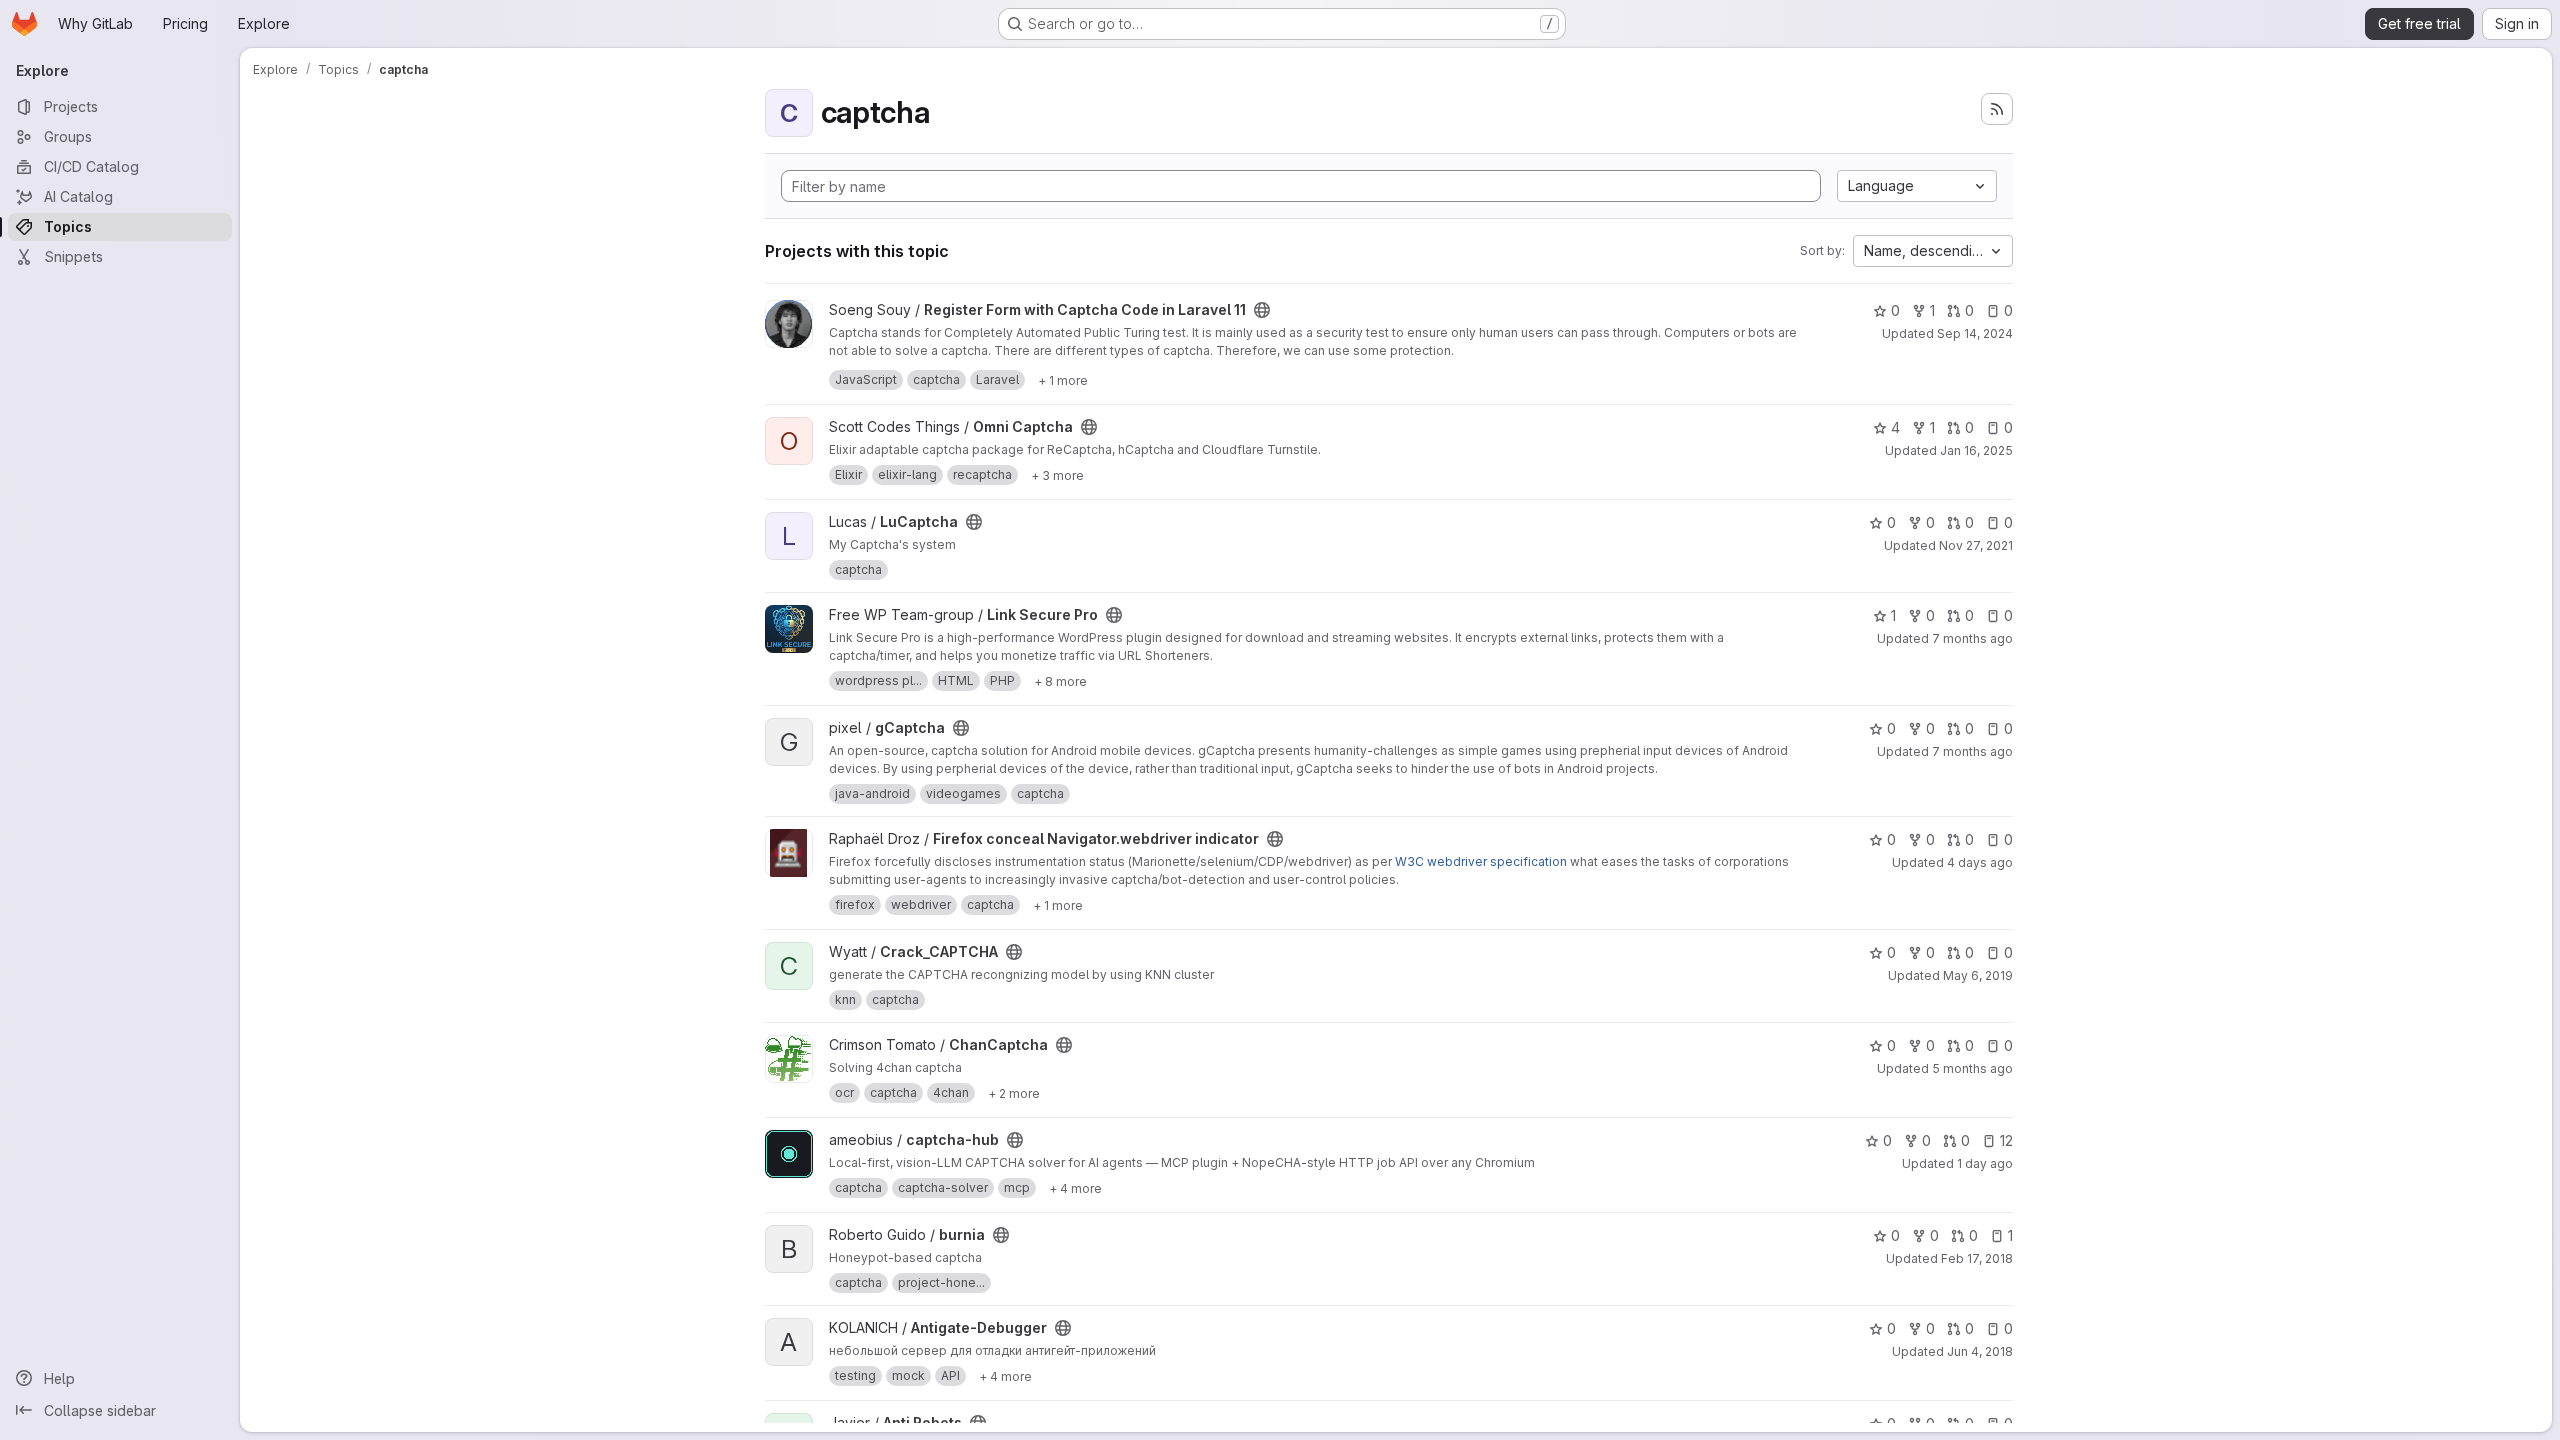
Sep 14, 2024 (1975, 333)
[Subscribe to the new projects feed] (1997, 109)
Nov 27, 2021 (1976, 545)
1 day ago (1985, 1163)
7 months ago (1972, 638)
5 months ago (1972, 1068)
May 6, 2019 (1978, 975)
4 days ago (1980, 862)
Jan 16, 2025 (1976, 450)
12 (2006, 1140)
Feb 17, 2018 (1977, 1258)
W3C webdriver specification (1481, 861)
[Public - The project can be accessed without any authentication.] (1262, 310)
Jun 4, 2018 (1980, 1351)
